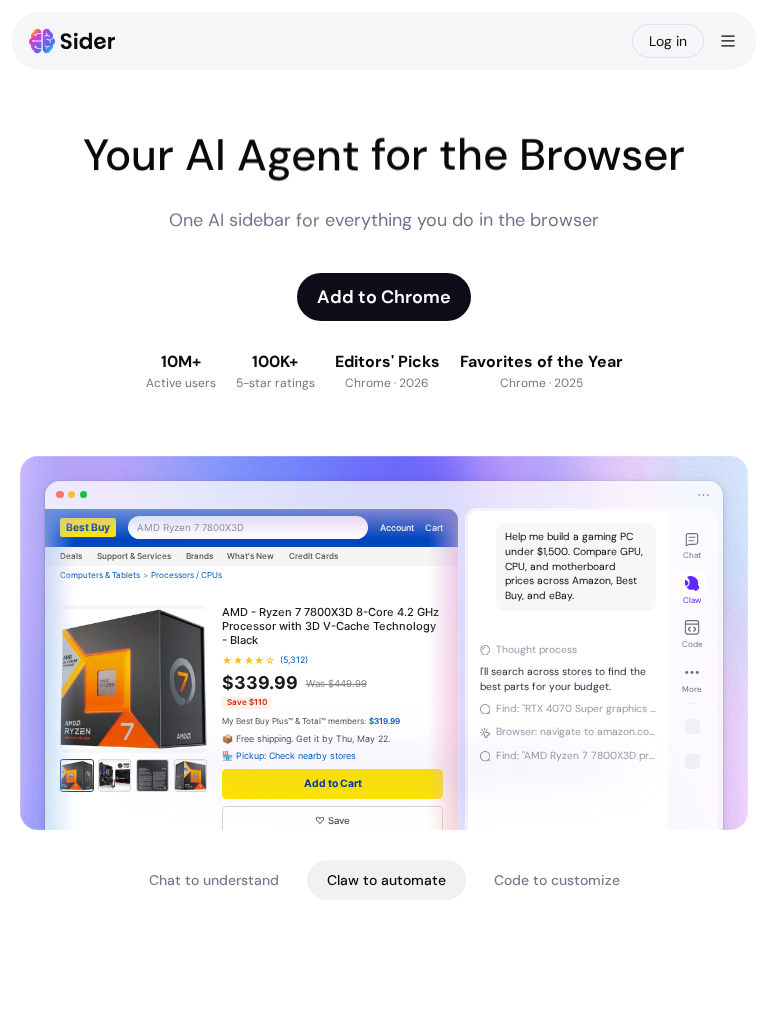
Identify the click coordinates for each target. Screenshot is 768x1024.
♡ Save (332, 820)
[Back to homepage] (72, 41)
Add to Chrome (384, 297)
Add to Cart (333, 783)
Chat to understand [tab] (214, 880)
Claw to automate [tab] (386, 880)
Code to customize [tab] (557, 880)
